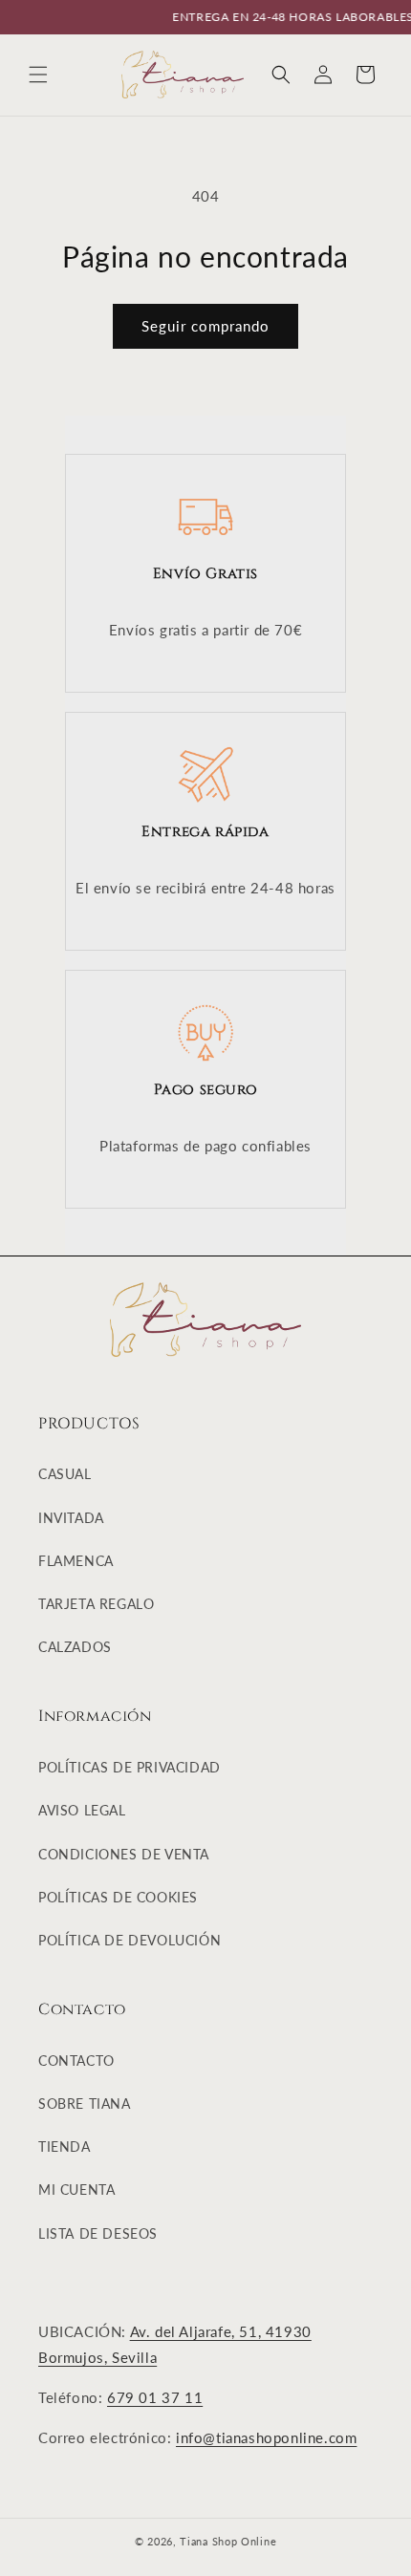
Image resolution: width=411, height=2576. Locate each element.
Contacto (76, 2061)
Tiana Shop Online (228, 2541)
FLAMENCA (76, 1561)
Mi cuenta (76, 2190)
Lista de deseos (98, 2233)
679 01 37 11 (155, 2397)
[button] (38, 75)
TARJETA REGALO (96, 1604)
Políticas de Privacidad (130, 1767)
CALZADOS (75, 1647)
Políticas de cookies (118, 1897)
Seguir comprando (205, 326)
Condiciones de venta (124, 1854)
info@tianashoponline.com (266, 2437)
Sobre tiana (85, 2104)
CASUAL (65, 1474)
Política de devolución (130, 1940)
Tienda (65, 2147)
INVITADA (71, 1518)
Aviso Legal (82, 1810)
